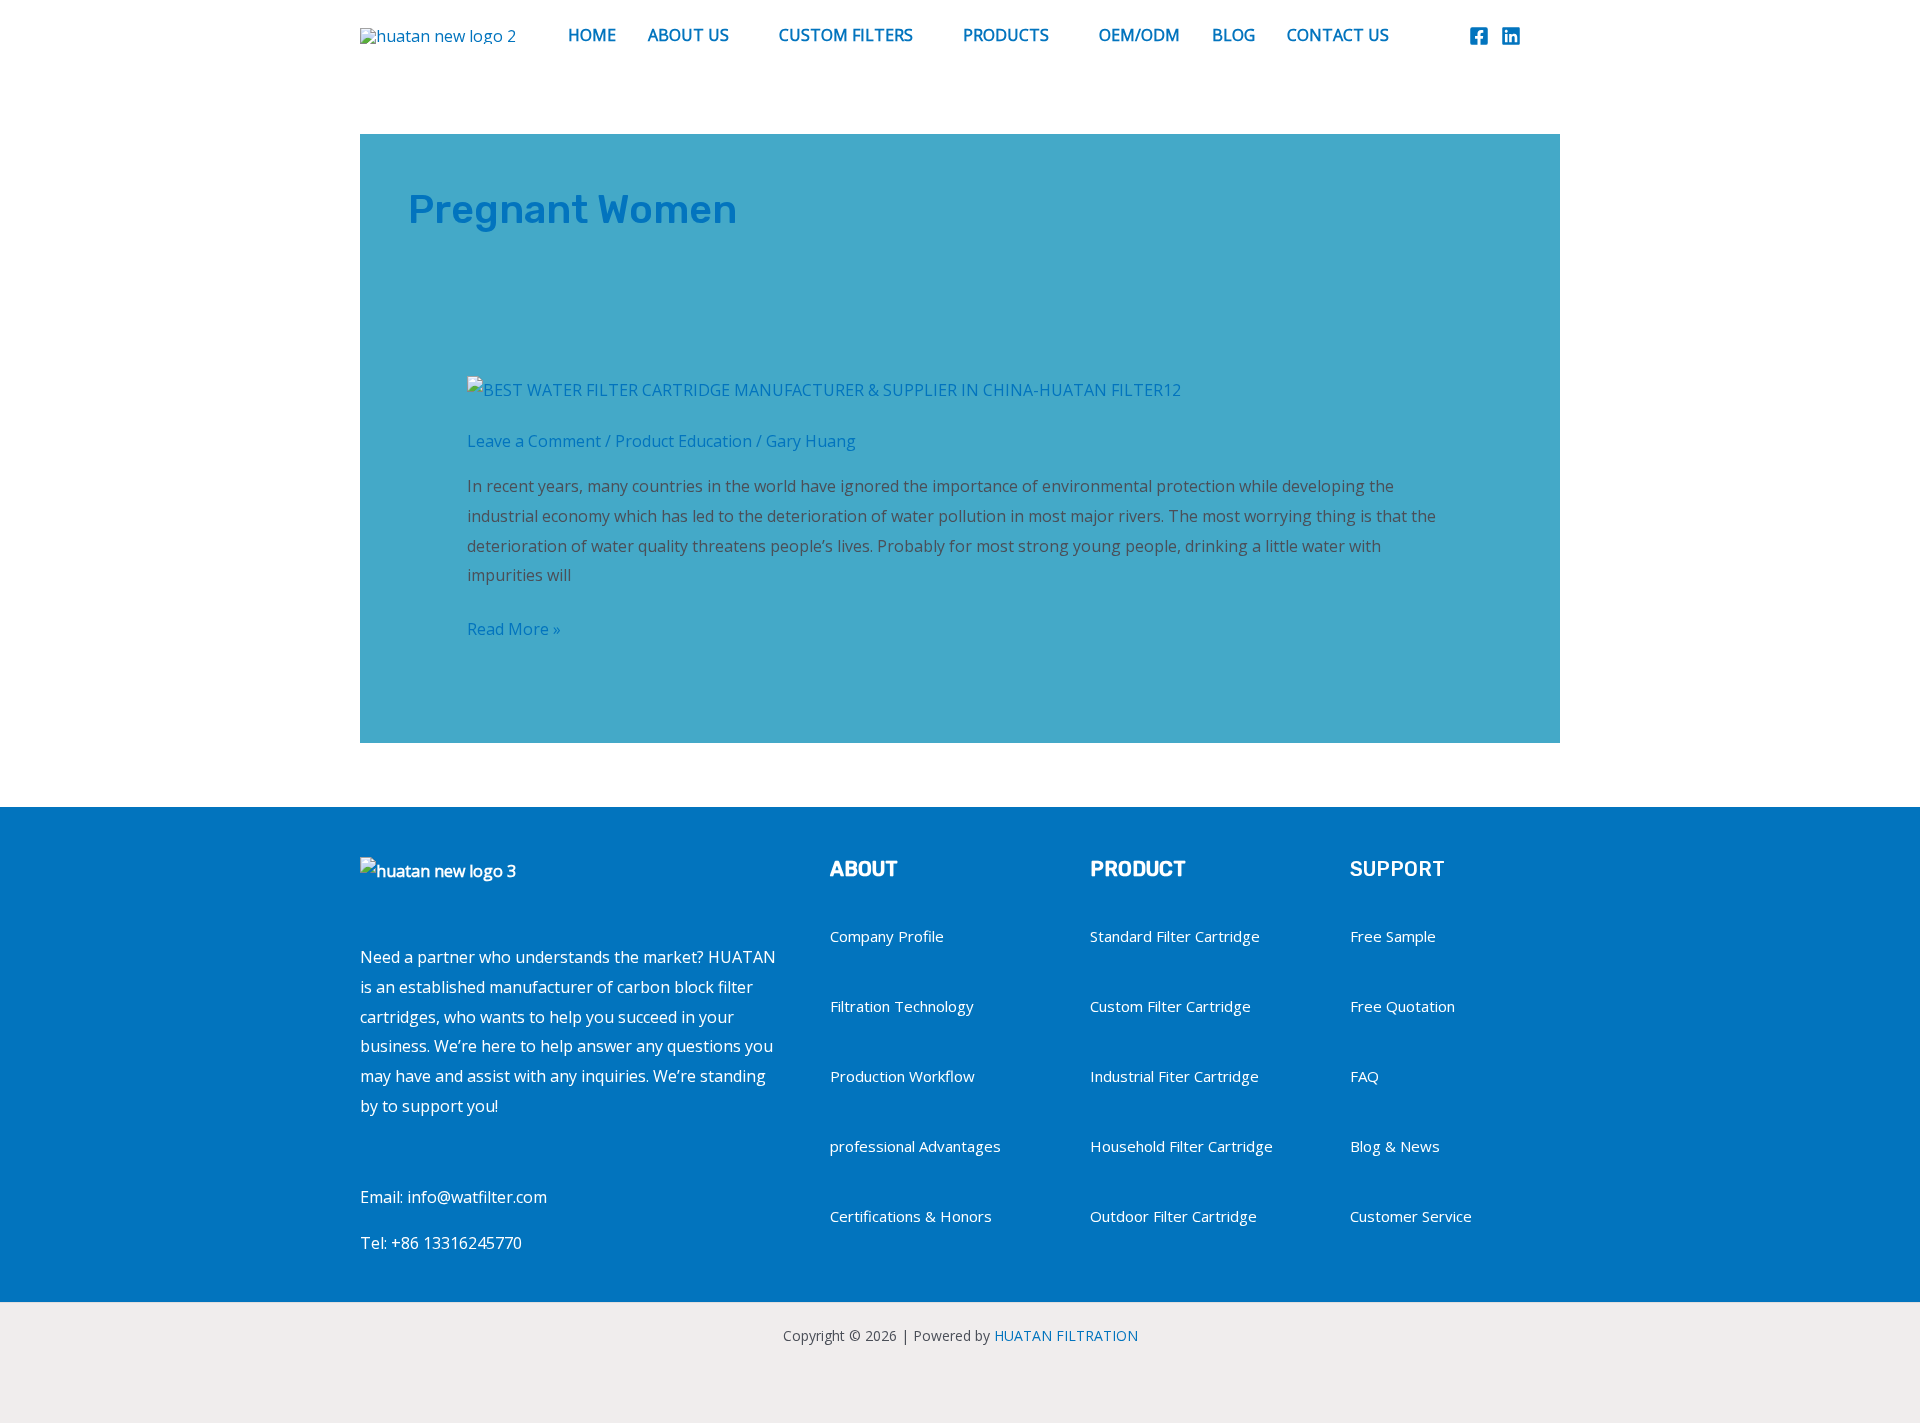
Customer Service (1411, 1216)
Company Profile (887, 936)
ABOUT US (688, 35)
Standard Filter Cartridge (1175, 936)
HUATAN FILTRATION (1066, 1335)
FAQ (1364, 1076)
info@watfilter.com (477, 1197)
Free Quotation (1402, 1006)
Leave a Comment (534, 441)
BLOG (1233, 35)
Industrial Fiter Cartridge (1174, 1076)
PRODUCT (1138, 869)
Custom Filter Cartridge (1170, 1006)
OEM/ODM (1139, 35)
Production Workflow (902, 1076)
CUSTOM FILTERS (846, 35)
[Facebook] (1479, 36)
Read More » (514, 627)
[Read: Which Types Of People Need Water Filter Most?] (824, 389)
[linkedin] (1511, 36)
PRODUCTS (1006, 35)
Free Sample (1393, 936)
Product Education (683, 441)
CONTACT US (1338, 35)
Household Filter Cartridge (1181, 1146)
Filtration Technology (902, 1006)
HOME (592, 35)
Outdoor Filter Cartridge (1173, 1216)
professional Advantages (915, 1146)
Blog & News (1395, 1146)
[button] (1550, 35)
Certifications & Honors (911, 1216)
